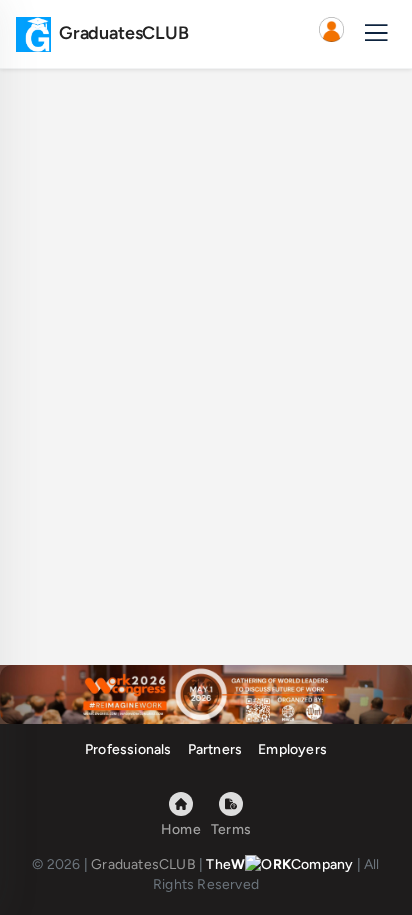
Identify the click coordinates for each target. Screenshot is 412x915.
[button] (331, 34)
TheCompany (279, 864)
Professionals (128, 749)
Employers (292, 749)
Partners (215, 749)
